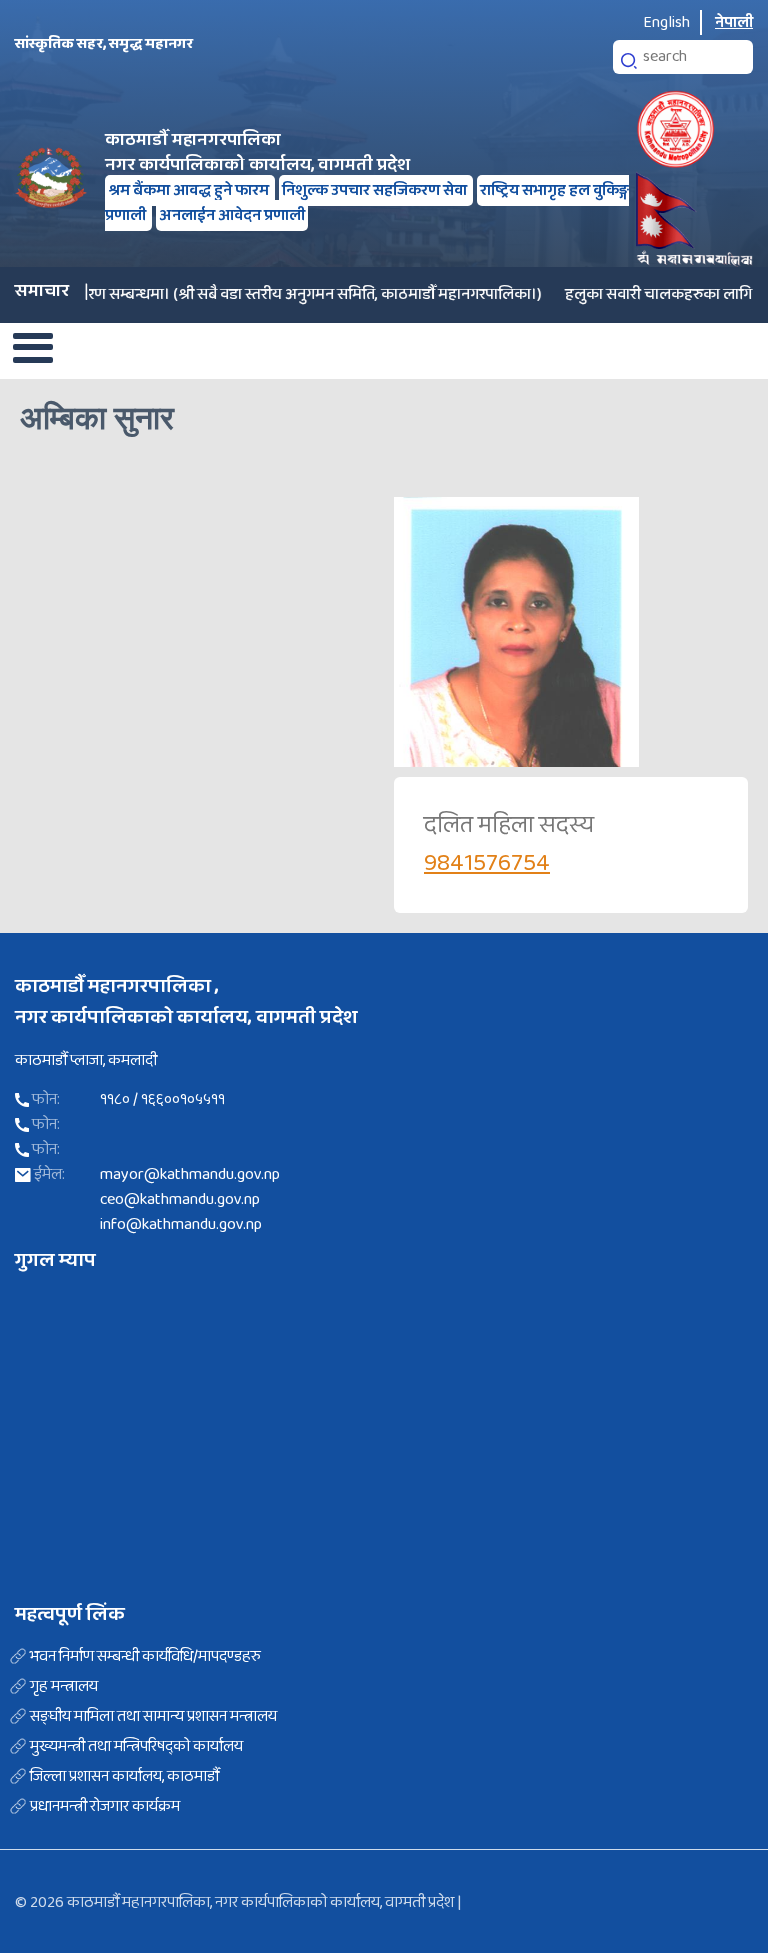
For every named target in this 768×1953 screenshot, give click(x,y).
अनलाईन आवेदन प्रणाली (232, 215)
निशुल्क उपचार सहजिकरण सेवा (376, 190)
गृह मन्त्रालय (64, 1687)
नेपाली (734, 22)
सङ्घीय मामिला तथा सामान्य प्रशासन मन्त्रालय (153, 1717)
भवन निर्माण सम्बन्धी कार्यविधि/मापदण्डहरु (145, 1657)
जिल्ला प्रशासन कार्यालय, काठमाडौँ (124, 1777)
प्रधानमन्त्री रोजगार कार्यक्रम (105, 1807)
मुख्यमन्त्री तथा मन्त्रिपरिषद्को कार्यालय (136, 1747)
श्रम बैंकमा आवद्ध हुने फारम (190, 190)
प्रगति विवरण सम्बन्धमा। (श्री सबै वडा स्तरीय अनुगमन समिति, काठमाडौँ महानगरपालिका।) (266, 294)
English (666, 22)
